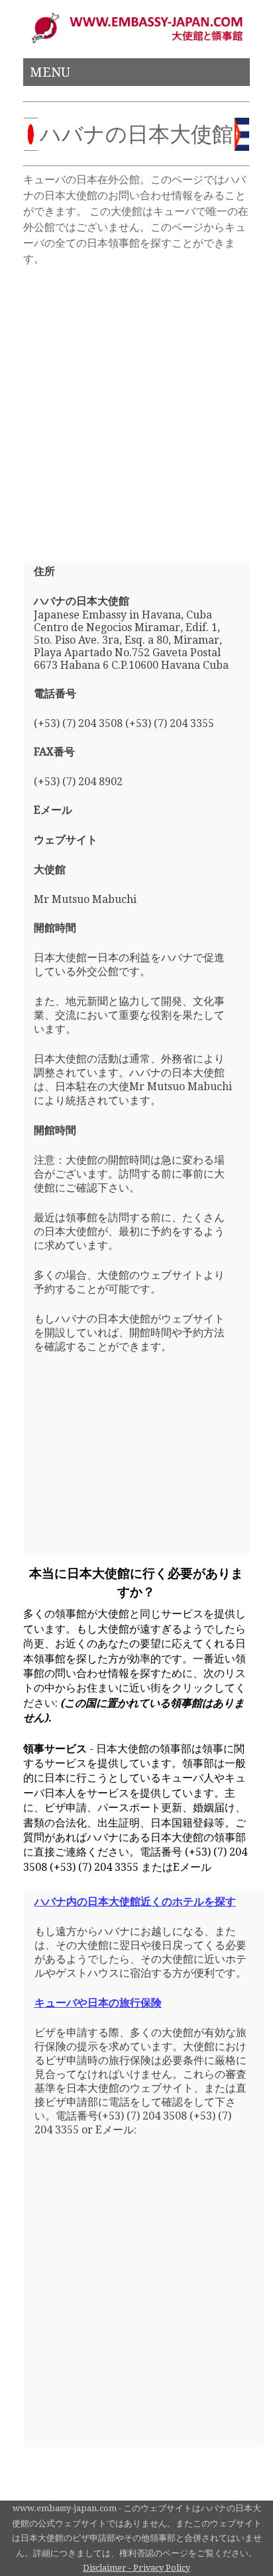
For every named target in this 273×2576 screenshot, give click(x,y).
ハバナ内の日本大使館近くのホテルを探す (135, 1902)
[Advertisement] (136, 408)
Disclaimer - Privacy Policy (136, 2568)
